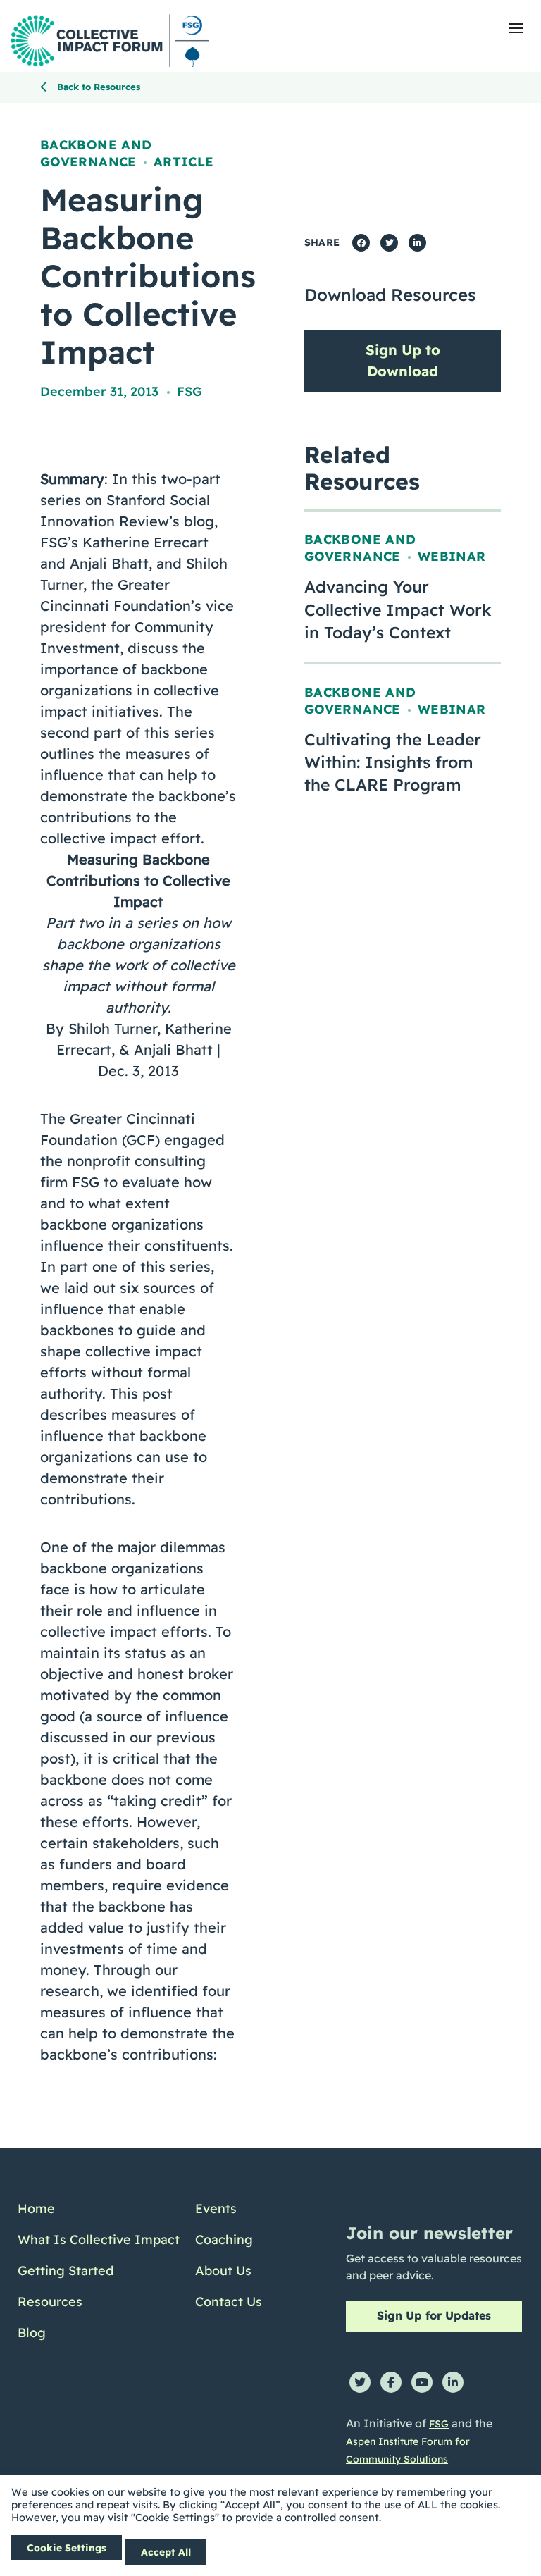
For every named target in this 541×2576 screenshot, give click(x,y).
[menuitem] (99, 2209)
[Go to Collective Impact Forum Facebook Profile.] (391, 2382)
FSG (189, 391)
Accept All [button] (166, 2552)
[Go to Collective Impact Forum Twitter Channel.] (360, 2382)
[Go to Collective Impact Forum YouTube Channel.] (422, 2382)
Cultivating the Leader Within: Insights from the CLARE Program (393, 762)
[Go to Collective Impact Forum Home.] (110, 41)
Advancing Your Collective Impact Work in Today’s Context (398, 609)
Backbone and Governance (96, 153)
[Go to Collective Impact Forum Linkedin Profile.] (453, 2382)
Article (184, 162)
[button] (516, 28)
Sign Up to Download (403, 360)
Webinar (452, 556)
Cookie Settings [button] (67, 2548)
